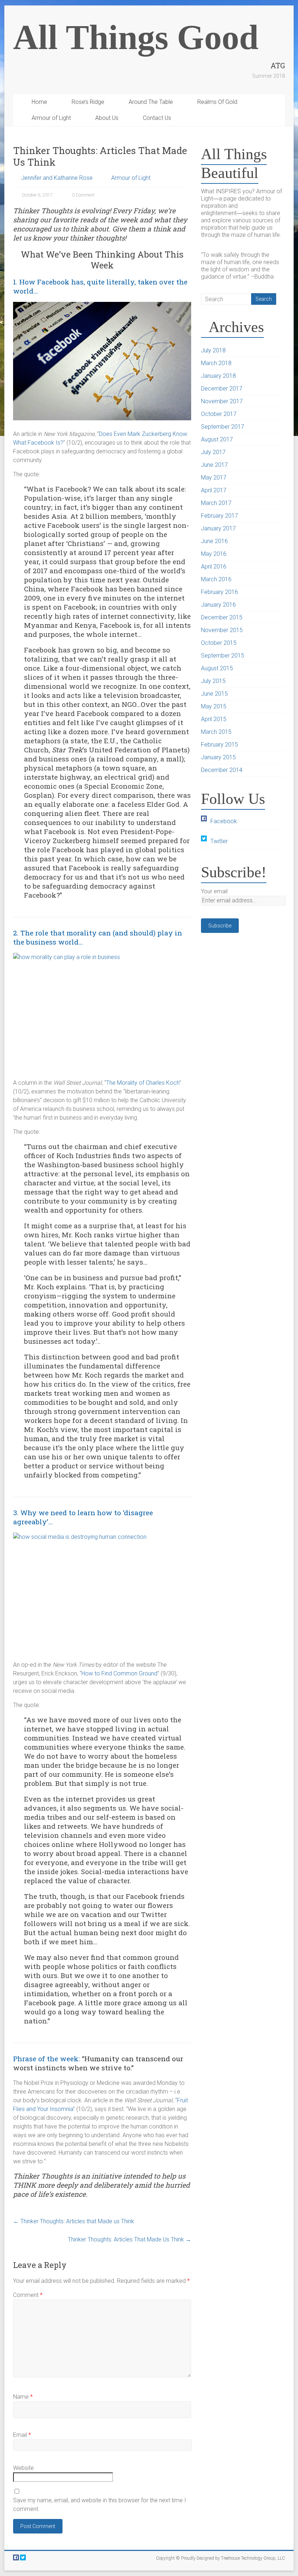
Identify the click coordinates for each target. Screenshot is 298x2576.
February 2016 (220, 592)
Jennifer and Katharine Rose (57, 178)
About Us (107, 118)
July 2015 (213, 681)
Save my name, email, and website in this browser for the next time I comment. (100, 2505)
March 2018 (216, 363)
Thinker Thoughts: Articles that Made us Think (74, 2221)
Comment (28, 2295)
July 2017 (213, 452)
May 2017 (214, 478)
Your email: (215, 891)
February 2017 (220, 516)
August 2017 (217, 439)
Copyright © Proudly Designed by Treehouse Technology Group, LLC (220, 2558)
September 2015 (223, 656)
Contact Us (157, 118)
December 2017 (222, 389)
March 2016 (216, 579)
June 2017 (214, 465)
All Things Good (136, 37)
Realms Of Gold (217, 102)
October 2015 (219, 643)
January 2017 (218, 528)
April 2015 (214, 719)
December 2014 (222, 770)
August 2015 (217, 668)
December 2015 (222, 617)
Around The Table (151, 102)
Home (39, 102)
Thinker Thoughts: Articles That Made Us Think (130, 2239)
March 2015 (216, 732)
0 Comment (83, 195)
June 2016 (214, 541)
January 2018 (218, 376)
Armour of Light (51, 118)
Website (23, 2468)
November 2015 (222, 630)
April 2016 (214, 567)
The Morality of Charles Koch (143, 1083)
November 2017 (222, 401)
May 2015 (214, 706)
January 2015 (218, 757)
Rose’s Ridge (88, 102)
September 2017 (223, 427)
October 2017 (219, 414)
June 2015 (214, 694)
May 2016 (214, 554)
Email (22, 2435)
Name (23, 2397)
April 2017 (214, 490)
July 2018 (213, 350)
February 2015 (220, 745)
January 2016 (218, 605)
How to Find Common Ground (119, 1673)
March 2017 (216, 503)
